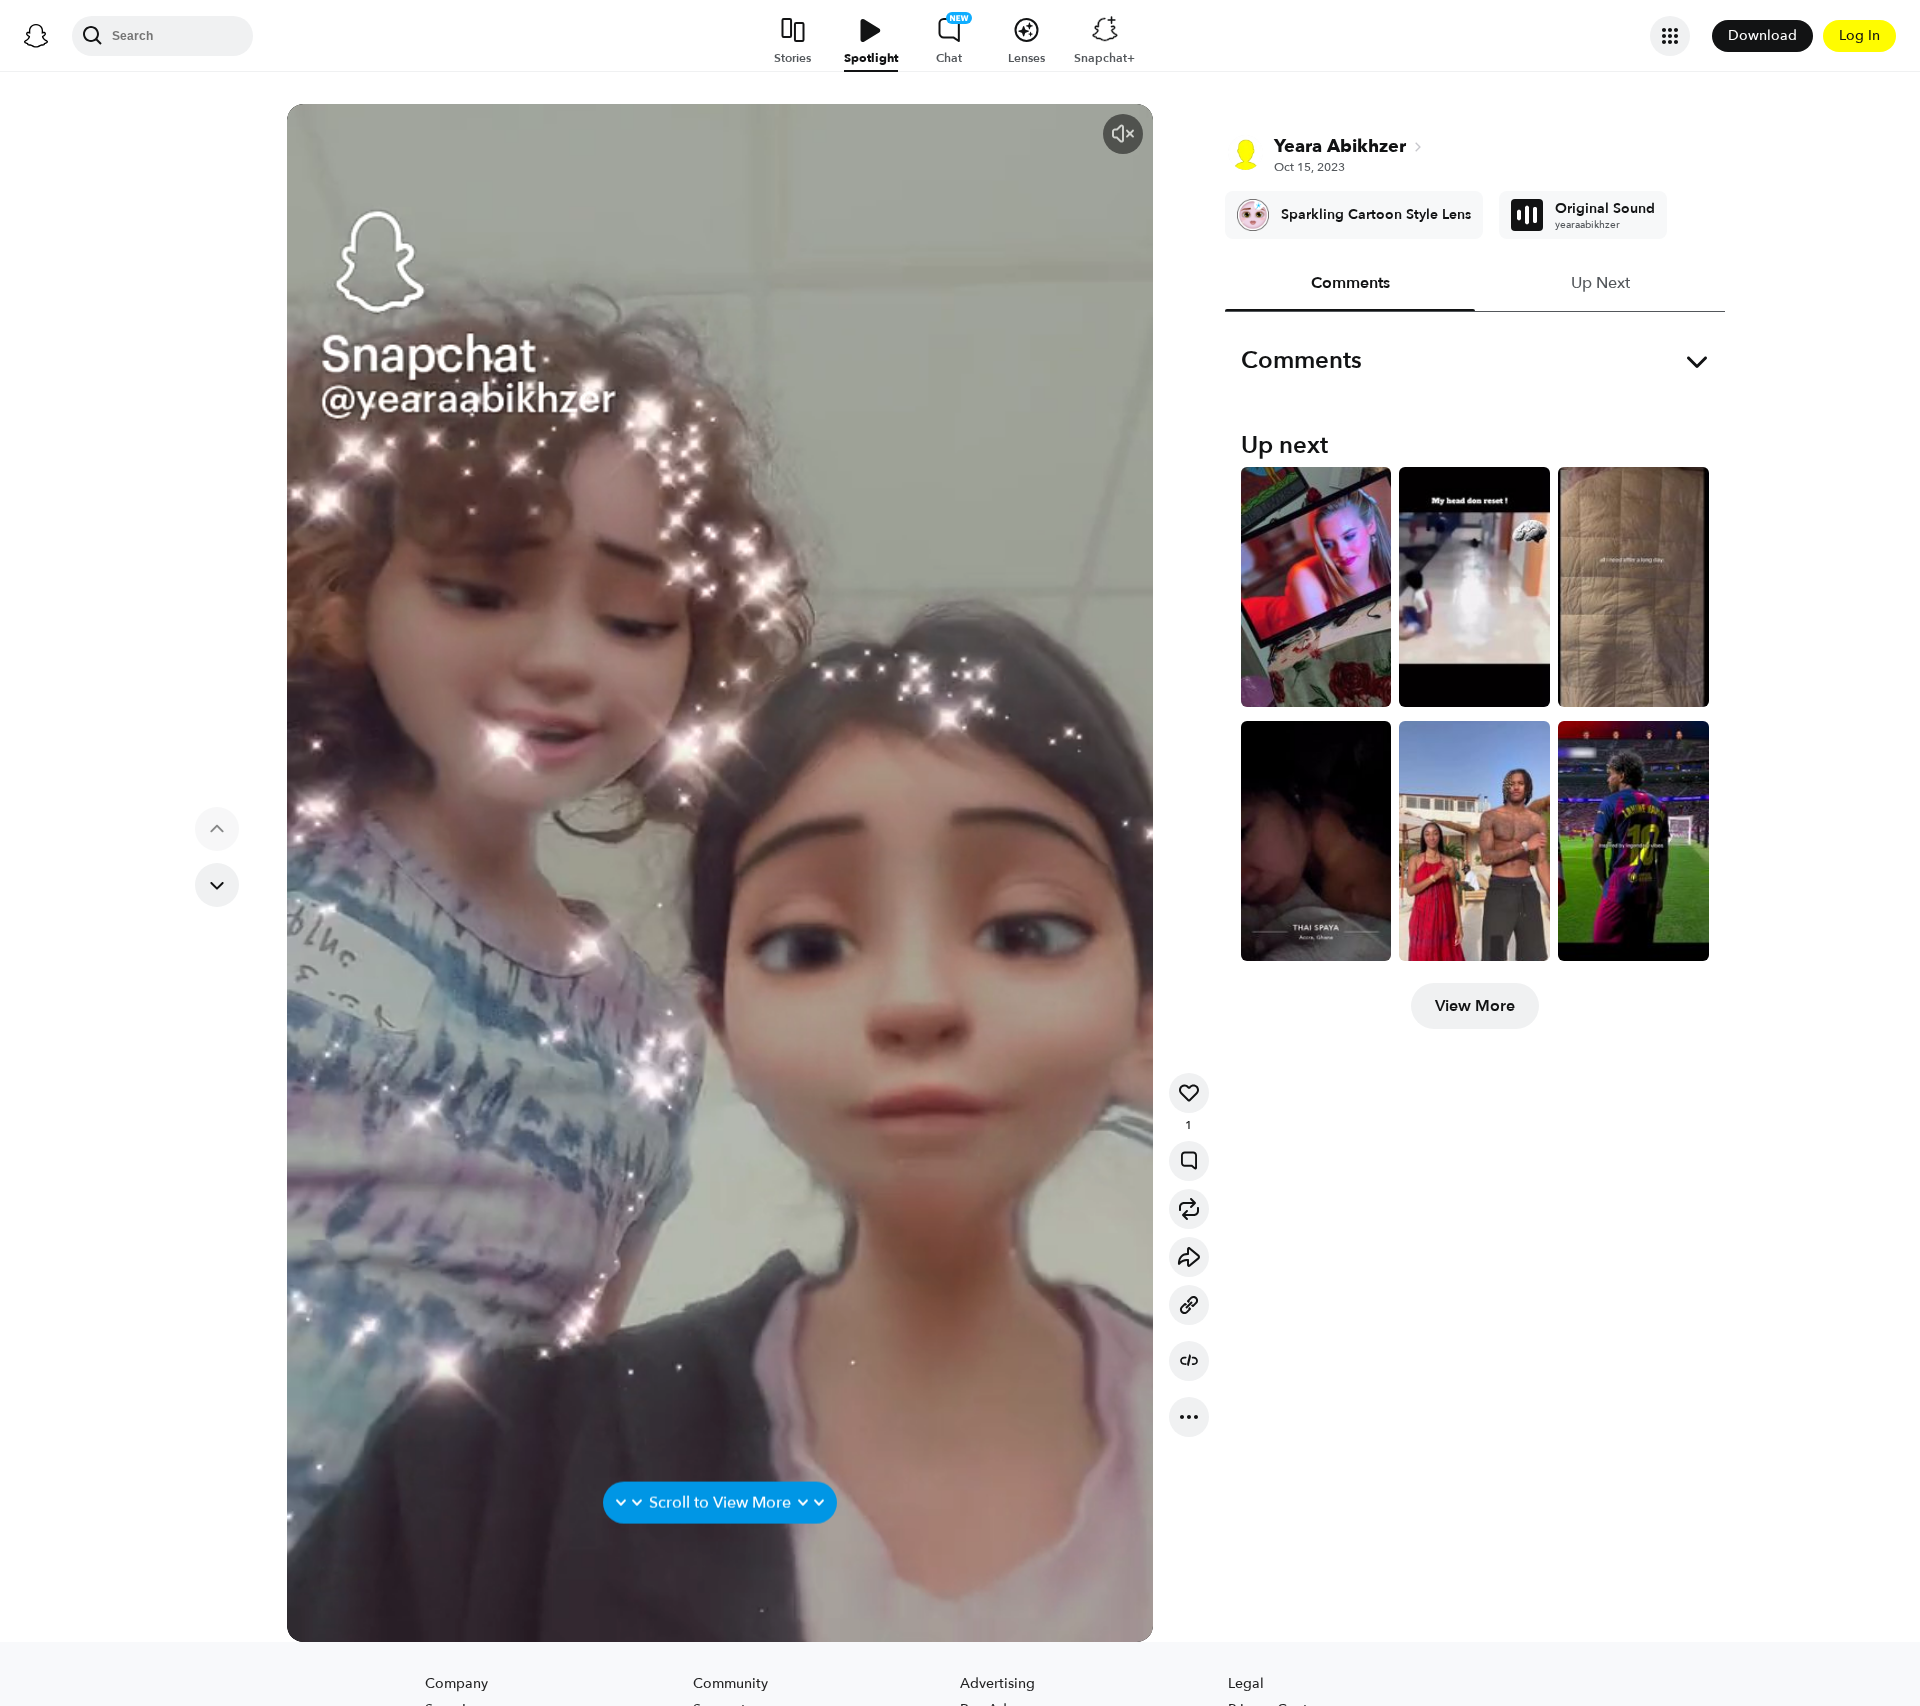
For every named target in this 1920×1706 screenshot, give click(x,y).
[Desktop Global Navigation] (36, 36)
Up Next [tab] (1599, 283)
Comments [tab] (1349, 283)
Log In (1859, 35)
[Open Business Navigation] (1670, 36)
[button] (1123, 134)
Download (1762, 35)
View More (1475, 1006)
